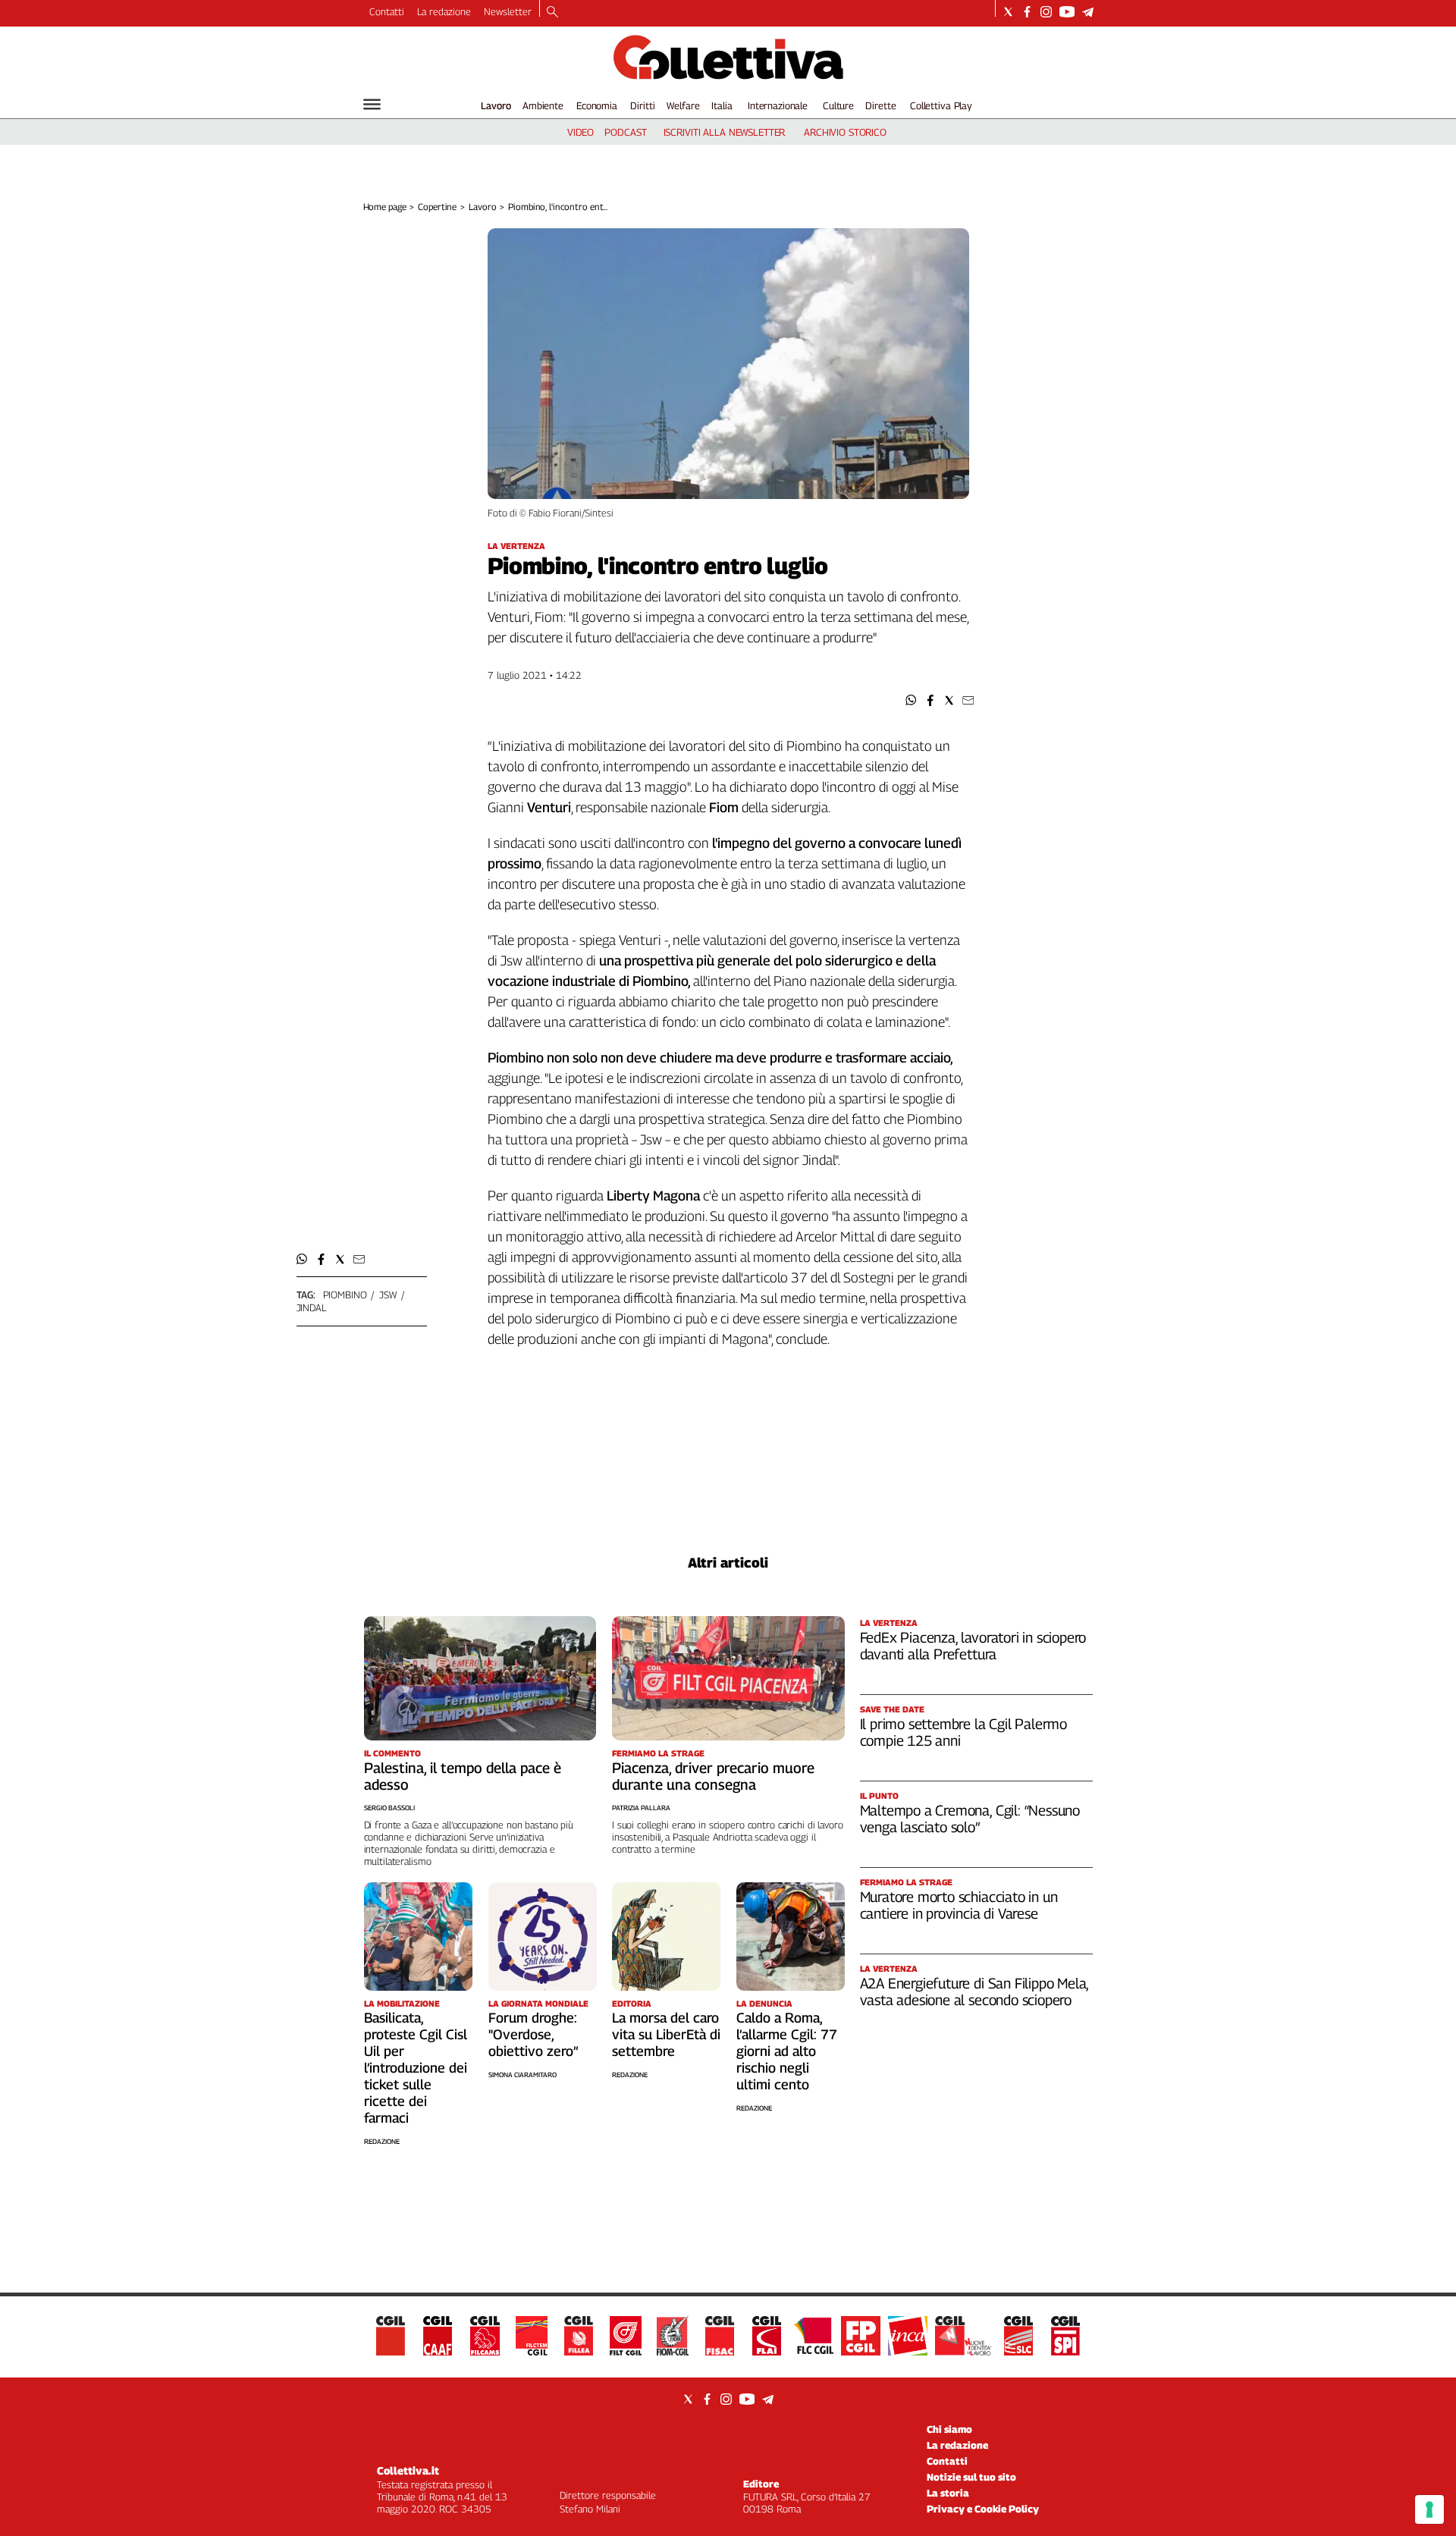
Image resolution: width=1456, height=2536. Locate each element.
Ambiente (543, 105)
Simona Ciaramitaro (522, 2075)
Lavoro (496, 105)
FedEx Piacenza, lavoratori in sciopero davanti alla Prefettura (973, 1646)
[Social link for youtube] (1067, 12)
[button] (911, 700)
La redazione (444, 11)
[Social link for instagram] (1046, 12)
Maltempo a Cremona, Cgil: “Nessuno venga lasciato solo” (970, 1819)
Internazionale (778, 105)
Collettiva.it (408, 2470)
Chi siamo (949, 2429)
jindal (311, 1307)
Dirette (880, 105)
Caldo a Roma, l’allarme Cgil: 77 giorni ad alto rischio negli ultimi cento (787, 2051)
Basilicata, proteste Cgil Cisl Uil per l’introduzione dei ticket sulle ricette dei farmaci (416, 2068)
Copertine (437, 207)
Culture (838, 105)
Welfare (683, 105)
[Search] (552, 13)
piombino (345, 1295)
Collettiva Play (941, 105)
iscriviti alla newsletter (725, 132)
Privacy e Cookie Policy (983, 2509)
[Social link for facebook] (1027, 12)
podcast (625, 132)
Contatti (387, 11)
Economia (597, 105)
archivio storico (845, 132)
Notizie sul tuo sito (971, 2477)
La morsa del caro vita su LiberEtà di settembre (666, 2034)
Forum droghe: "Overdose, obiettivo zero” (533, 2034)
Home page (385, 207)
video (581, 132)
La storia (948, 2493)
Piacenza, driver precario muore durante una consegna (713, 1776)
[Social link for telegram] (1088, 12)
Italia (722, 105)
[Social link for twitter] (1008, 12)
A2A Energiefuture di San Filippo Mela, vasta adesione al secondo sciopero (974, 1991)
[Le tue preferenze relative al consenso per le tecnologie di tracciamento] (1429, 2509)
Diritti (642, 105)
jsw (388, 1295)
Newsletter (508, 11)
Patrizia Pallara (641, 1808)
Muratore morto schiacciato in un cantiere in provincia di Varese (959, 1905)
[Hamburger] (372, 104)
